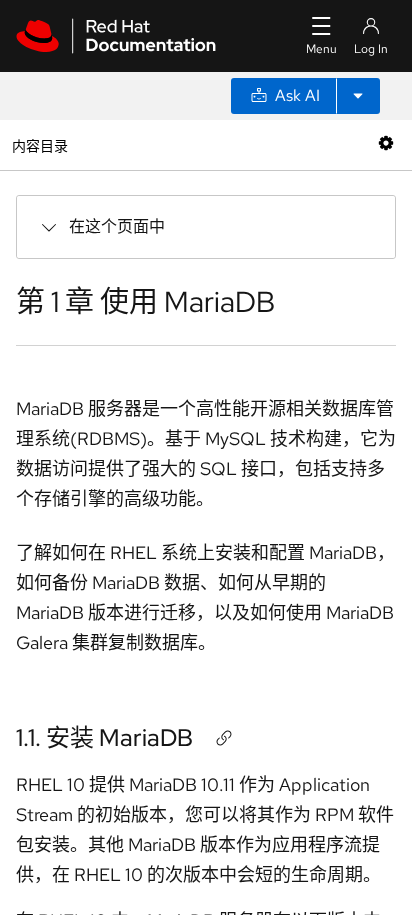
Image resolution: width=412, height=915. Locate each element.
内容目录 (39, 144)
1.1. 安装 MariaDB (104, 737)
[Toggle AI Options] (358, 96)
